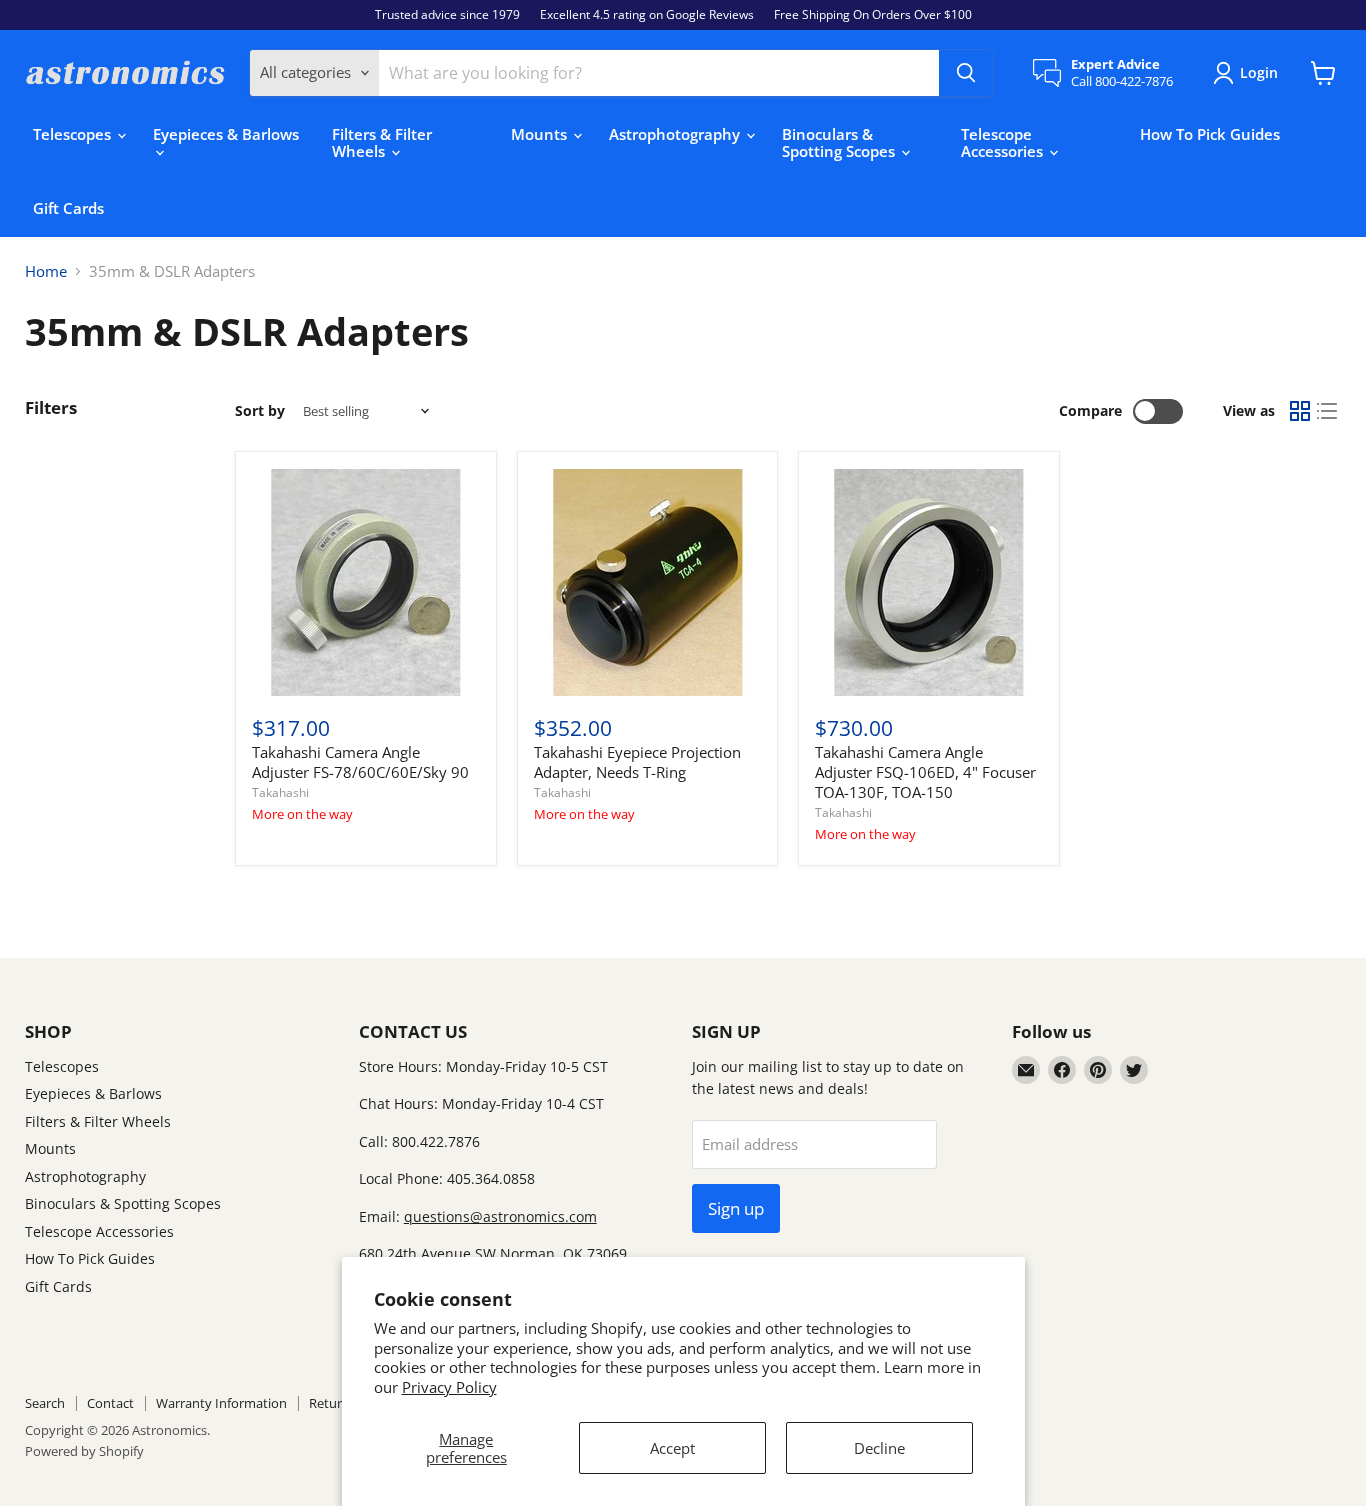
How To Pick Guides (1210, 134)
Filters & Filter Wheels (382, 142)
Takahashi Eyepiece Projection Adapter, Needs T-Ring (637, 762)
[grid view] (1300, 412)
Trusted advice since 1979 (447, 15)
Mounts (541, 134)
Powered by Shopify (84, 1451)
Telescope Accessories (1004, 142)
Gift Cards (68, 208)
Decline (879, 1448)
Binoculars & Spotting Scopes (840, 142)
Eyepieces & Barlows (226, 134)
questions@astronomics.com (500, 1216)
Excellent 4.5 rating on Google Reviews (647, 15)
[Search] (966, 73)
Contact (110, 1403)
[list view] (1328, 412)
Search (45, 1403)
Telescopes (74, 134)
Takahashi (280, 792)
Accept (672, 1448)
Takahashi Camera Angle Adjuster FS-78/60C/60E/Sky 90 (360, 762)
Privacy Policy (449, 1387)
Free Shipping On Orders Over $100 (873, 15)
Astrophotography (676, 134)
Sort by (260, 411)
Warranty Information (221, 1403)
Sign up (736, 1208)
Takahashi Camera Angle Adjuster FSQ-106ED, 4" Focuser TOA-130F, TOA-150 (925, 771)
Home (46, 271)
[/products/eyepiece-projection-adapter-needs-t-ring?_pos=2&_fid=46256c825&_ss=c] (647, 582)
